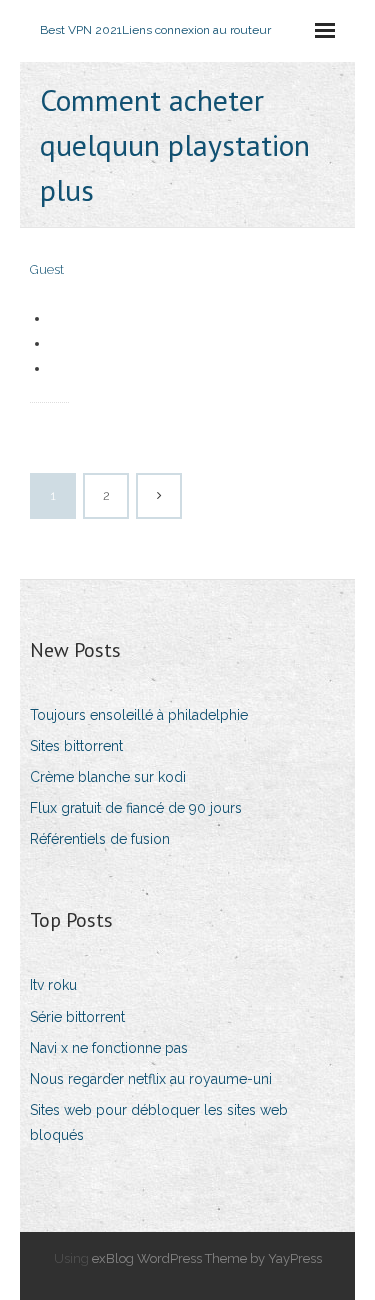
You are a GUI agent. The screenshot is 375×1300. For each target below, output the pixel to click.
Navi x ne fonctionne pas (109, 1048)
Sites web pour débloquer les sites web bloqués (159, 1122)
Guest (47, 269)
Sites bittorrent (76, 746)
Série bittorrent (77, 1017)
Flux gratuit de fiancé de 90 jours (136, 808)
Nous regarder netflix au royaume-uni (151, 1079)
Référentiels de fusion (100, 839)
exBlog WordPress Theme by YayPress (207, 1258)
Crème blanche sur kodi (108, 777)
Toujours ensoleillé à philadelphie (139, 715)
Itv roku (53, 985)
